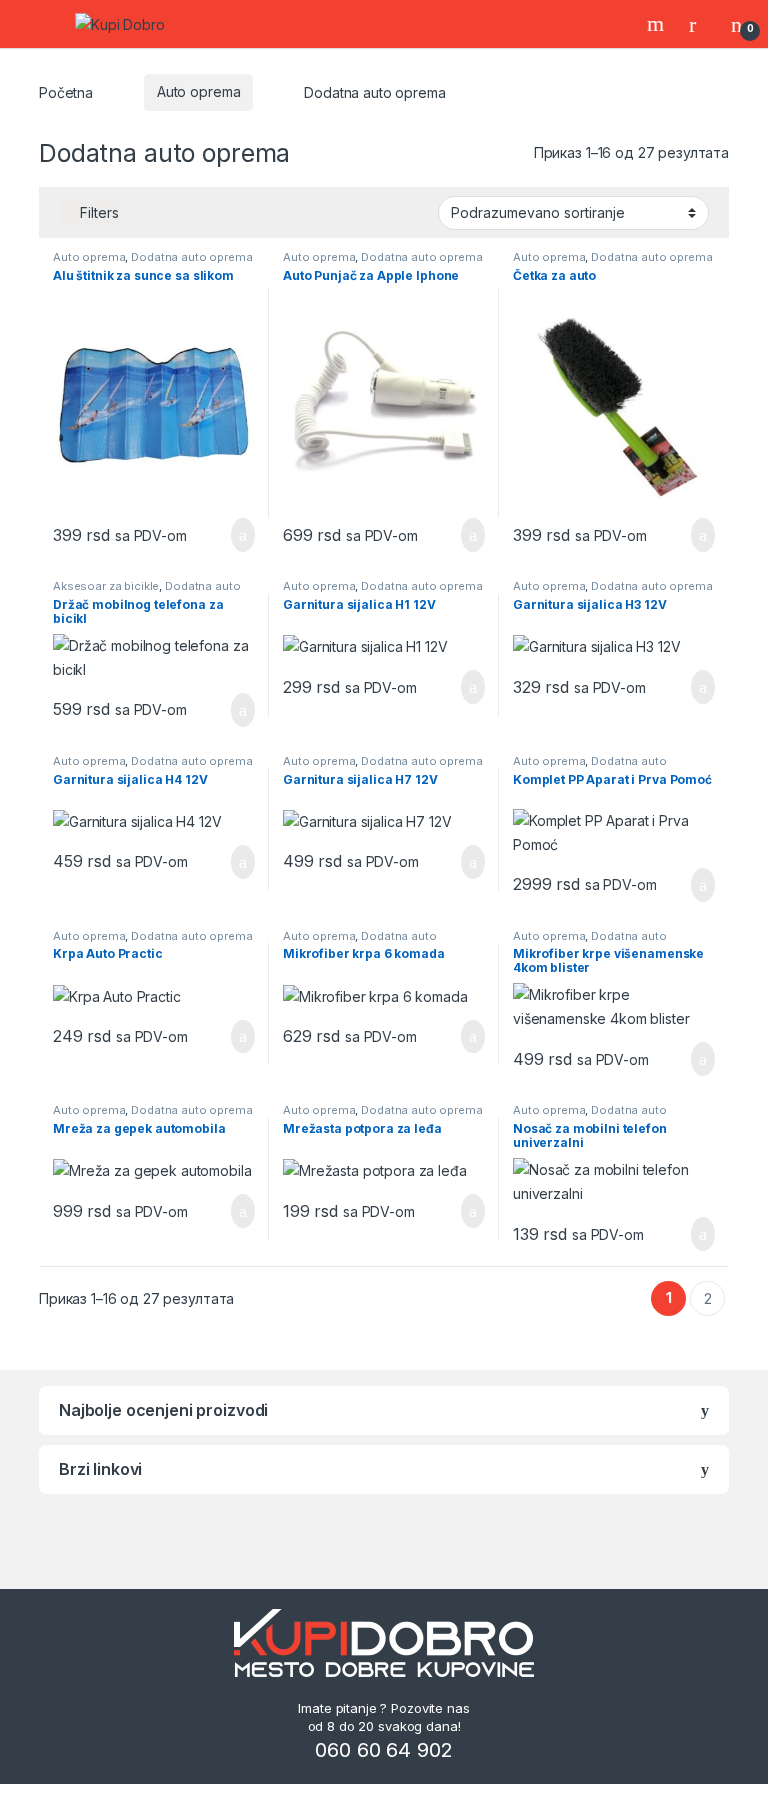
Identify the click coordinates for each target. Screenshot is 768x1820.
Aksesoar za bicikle (106, 586)
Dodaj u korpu (236, 535)
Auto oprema (198, 91)
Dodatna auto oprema (191, 257)
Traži (658, 24)
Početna (66, 91)
